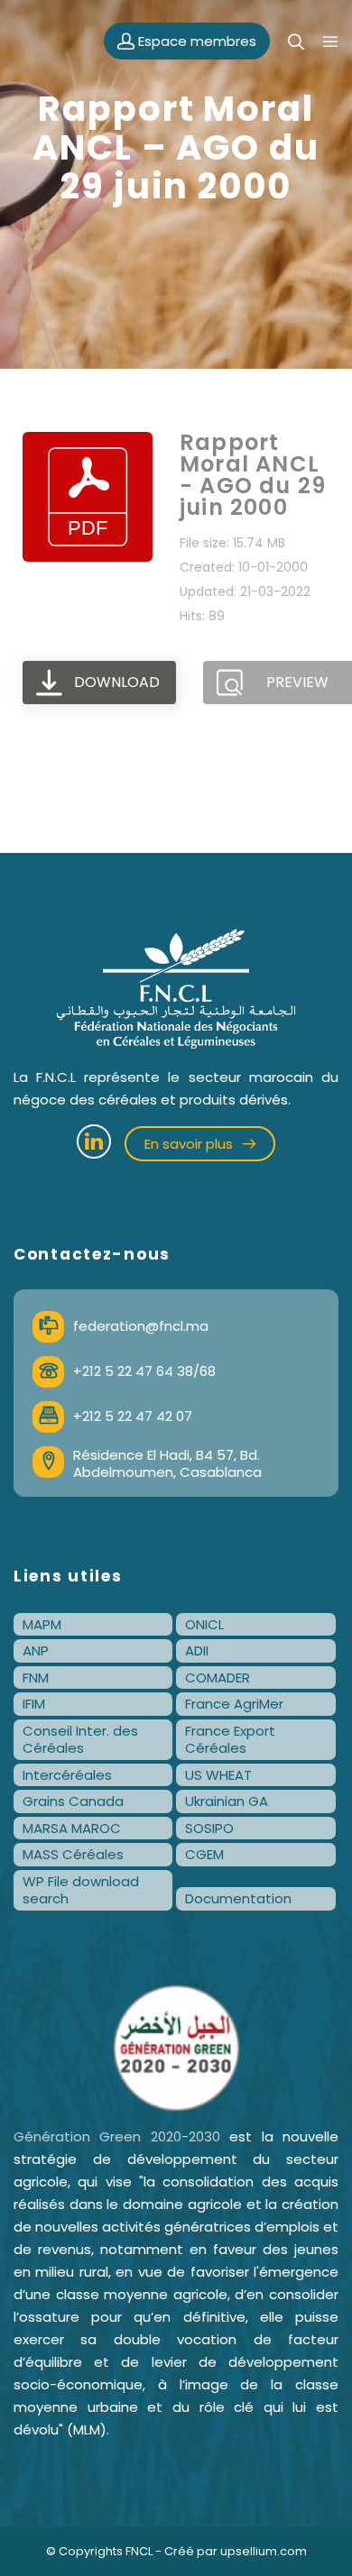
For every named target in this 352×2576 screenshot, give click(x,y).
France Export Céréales (230, 1740)
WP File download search (81, 1890)
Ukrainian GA (227, 1801)
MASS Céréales (73, 1854)
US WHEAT (218, 1775)
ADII (197, 1650)
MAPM (42, 1624)
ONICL (204, 1624)
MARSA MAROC (72, 1828)
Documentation (238, 1898)
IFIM (34, 1704)
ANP (36, 1650)
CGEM (204, 1854)
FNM (36, 1678)
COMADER (218, 1678)
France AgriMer (234, 1704)
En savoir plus (190, 1144)
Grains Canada (73, 1801)
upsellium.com (264, 2551)
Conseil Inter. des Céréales (80, 1740)
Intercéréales (67, 1775)
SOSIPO (209, 1828)
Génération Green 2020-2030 (117, 2136)
